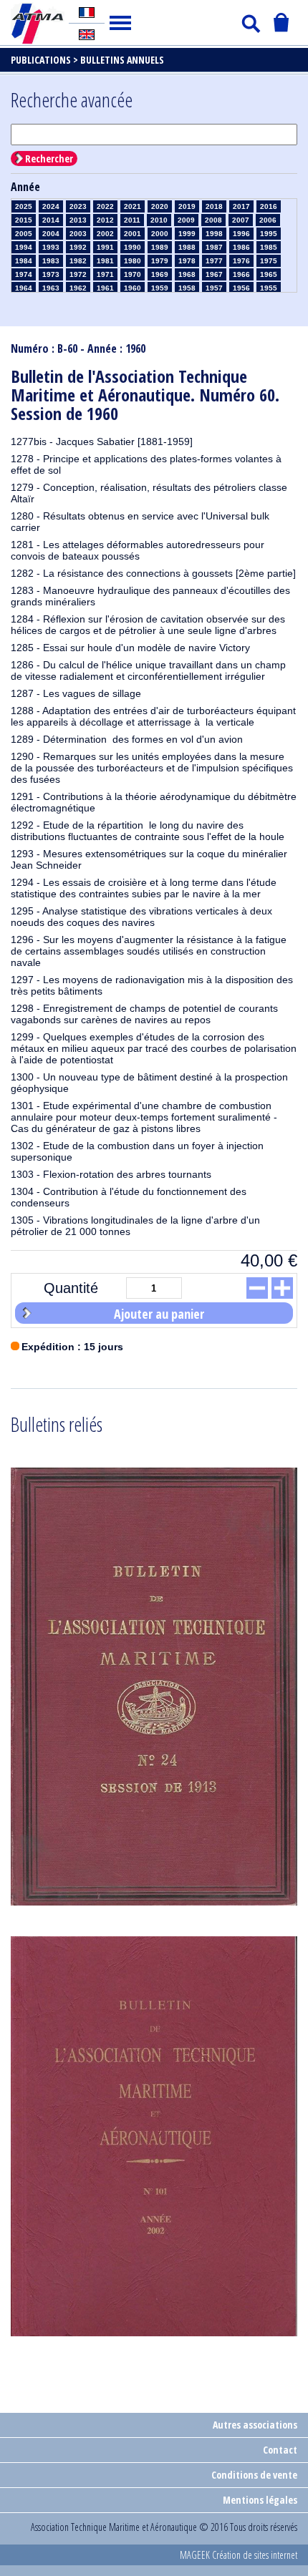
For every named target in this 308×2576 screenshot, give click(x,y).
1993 (51, 247)
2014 (51, 220)
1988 (187, 247)
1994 (24, 247)
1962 (78, 288)
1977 (214, 261)
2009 (186, 220)
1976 (241, 261)
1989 (160, 247)
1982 (78, 261)
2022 (105, 206)
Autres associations (255, 2425)
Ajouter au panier (159, 1314)
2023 (78, 206)
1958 (187, 288)
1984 (24, 261)
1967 (214, 274)
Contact (280, 2450)
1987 (214, 247)
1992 (78, 247)
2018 (214, 206)
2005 (24, 234)
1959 (160, 288)
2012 (105, 220)
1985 (269, 247)
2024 (51, 206)
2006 (268, 220)
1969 (160, 274)
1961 (105, 288)
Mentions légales (260, 2500)
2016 (269, 206)
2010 (159, 220)
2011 (132, 220)
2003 (78, 234)
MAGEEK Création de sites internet (239, 2555)
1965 (269, 274)
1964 (24, 288)
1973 (51, 274)
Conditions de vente (254, 2475)
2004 (51, 234)
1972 (78, 274)
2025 (24, 206)
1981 (105, 261)
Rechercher (49, 158)
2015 (24, 220)
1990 (133, 247)
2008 (213, 220)
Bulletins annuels (122, 60)
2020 (160, 206)
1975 (269, 261)
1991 (105, 247)
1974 (24, 274)
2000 (160, 234)
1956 (241, 288)
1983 (51, 261)
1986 (241, 247)
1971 (105, 274)
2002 (105, 234)
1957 (214, 288)
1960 (133, 288)
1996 (241, 234)
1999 (187, 234)
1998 (214, 234)
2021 (133, 206)
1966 (241, 274)
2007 (241, 220)
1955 (269, 288)
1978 (187, 261)
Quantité (71, 1288)
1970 (133, 274)
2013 (78, 220)
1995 (269, 234)
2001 (133, 234)
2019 (187, 206)
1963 (51, 288)
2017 (241, 206)
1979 (160, 261)
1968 (187, 274)
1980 (133, 261)
